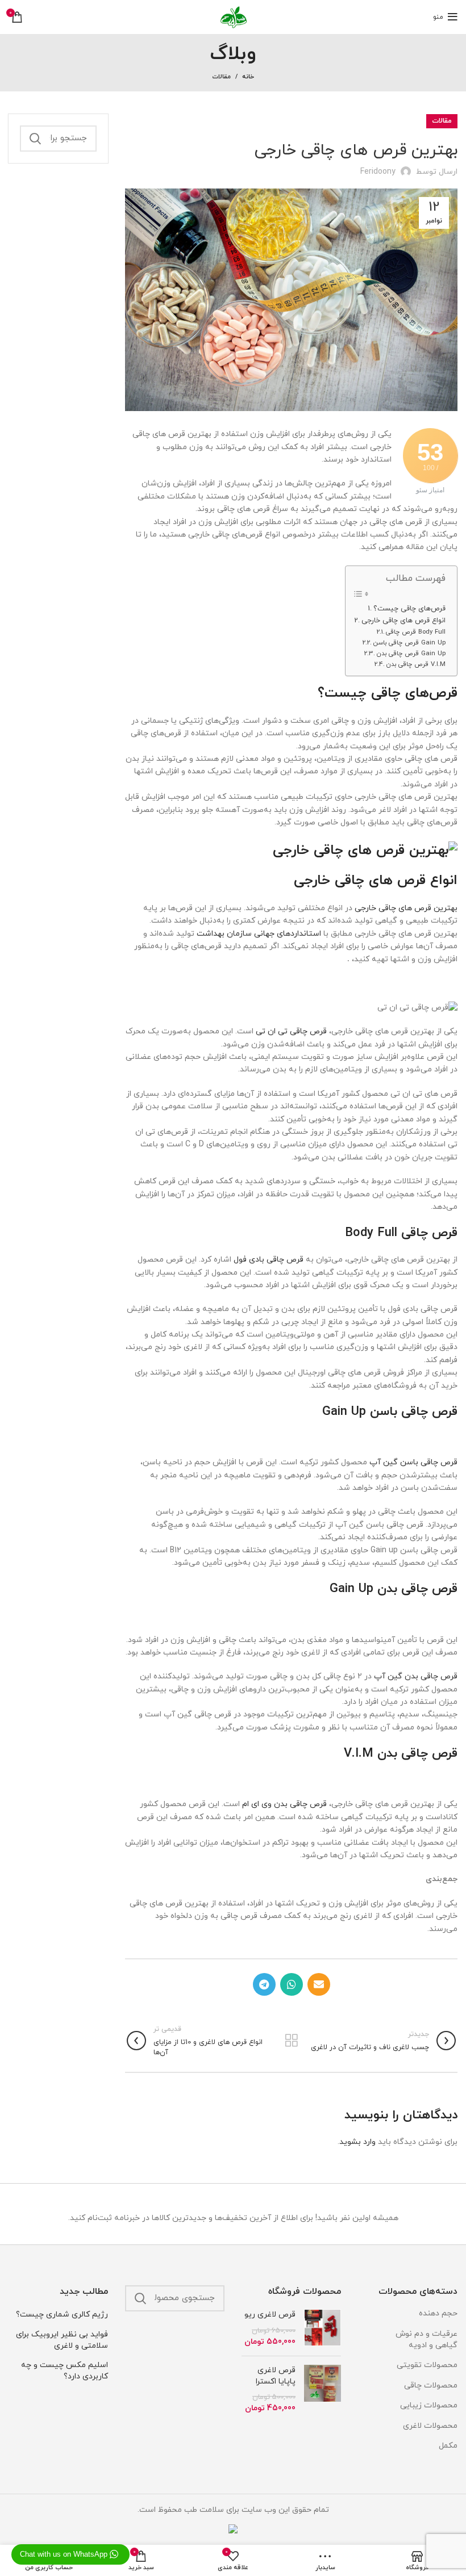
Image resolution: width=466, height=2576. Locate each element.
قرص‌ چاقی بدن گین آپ (416, 1676)
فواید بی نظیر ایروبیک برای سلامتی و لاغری (62, 2340)
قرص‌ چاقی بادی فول (269, 1260)
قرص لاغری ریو (270, 2315)
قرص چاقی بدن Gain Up (411, 654)
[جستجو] (35, 139)
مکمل (448, 2446)
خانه (248, 77)
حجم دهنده (438, 2313)
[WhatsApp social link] (292, 1984)
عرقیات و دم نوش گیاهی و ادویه (427, 2340)
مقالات (221, 77)
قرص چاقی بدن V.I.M (416, 664)
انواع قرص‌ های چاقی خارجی (403, 621)
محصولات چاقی (431, 2386)
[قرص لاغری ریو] (323, 2328)
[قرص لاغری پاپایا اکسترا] (323, 2389)
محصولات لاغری (430, 2426)
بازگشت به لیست (291, 2041)
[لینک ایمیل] (319, 1984)
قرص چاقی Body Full (416, 632)
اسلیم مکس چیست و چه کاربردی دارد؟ (65, 2371)
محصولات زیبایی (429, 2405)
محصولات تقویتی (427, 2365)
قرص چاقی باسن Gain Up (409, 643)
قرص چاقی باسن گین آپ (413, 1462)
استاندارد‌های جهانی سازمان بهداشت (259, 934)
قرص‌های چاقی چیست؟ (409, 609)
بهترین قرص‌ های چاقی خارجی (406, 908)
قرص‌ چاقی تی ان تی (291, 1031)
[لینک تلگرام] (264, 1984)
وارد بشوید (357, 2142)
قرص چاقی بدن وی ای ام (284, 1804)
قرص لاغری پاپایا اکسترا (276, 2376)
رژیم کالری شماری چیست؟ (62, 2315)
